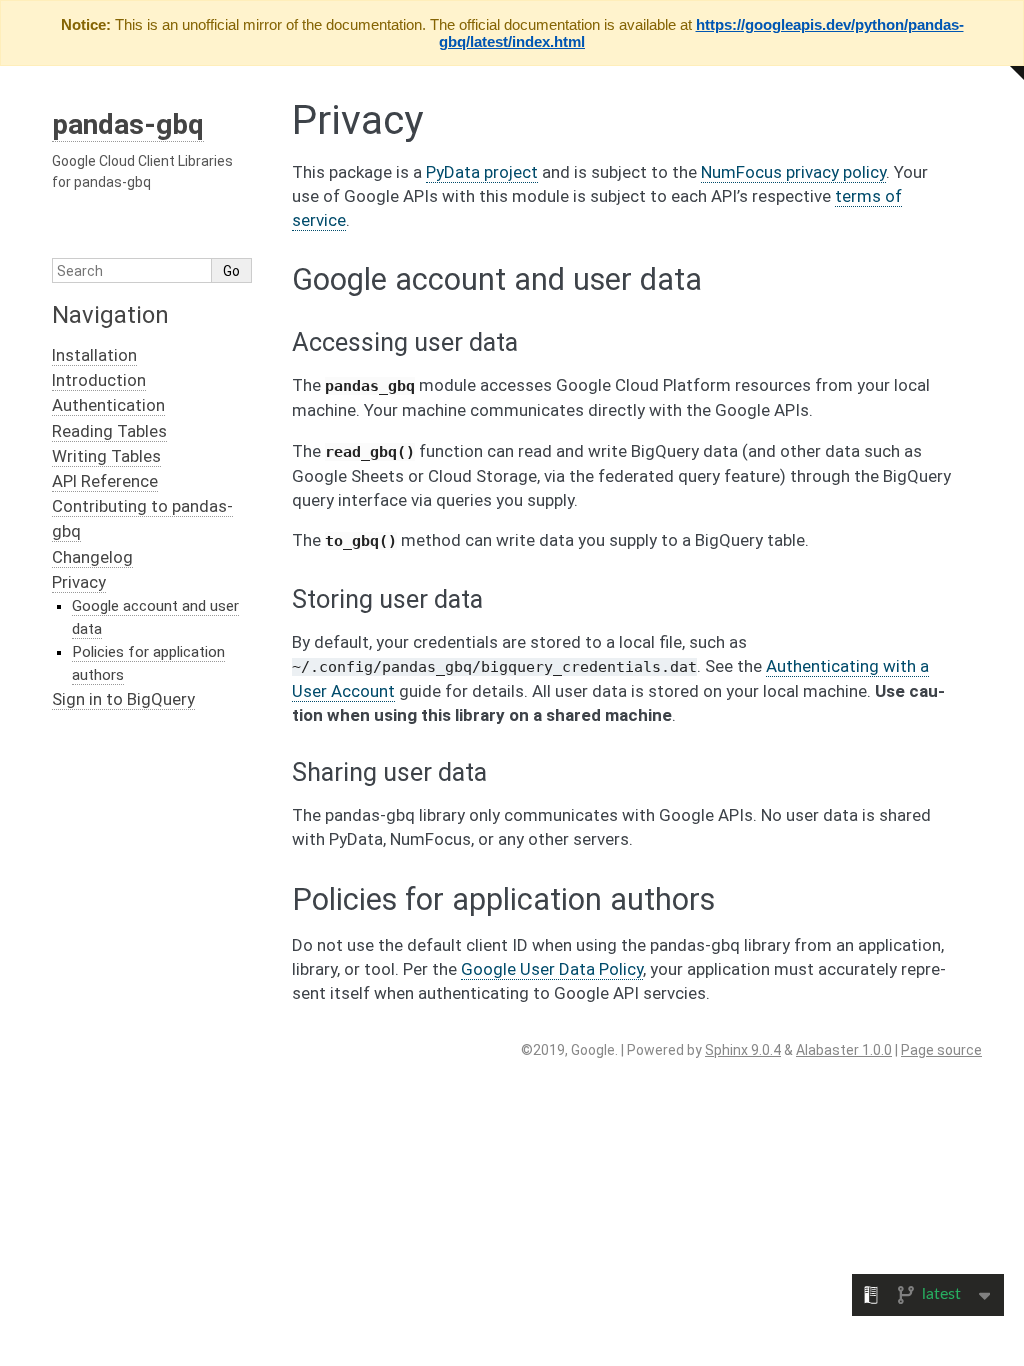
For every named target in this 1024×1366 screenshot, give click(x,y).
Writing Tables (106, 456)
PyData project (482, 172)
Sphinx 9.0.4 (743, 1050)
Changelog (92, 557)
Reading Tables (109, 431)
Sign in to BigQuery (123, 699)
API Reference (105, 481)
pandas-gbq (128, 124)
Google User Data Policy (552, 969)
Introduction (99, 380)
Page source (941, 1050)
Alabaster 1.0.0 (844, 1050)
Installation (94, 355)
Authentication (108, 405)
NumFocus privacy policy (793, 172)
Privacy (79, 582)
